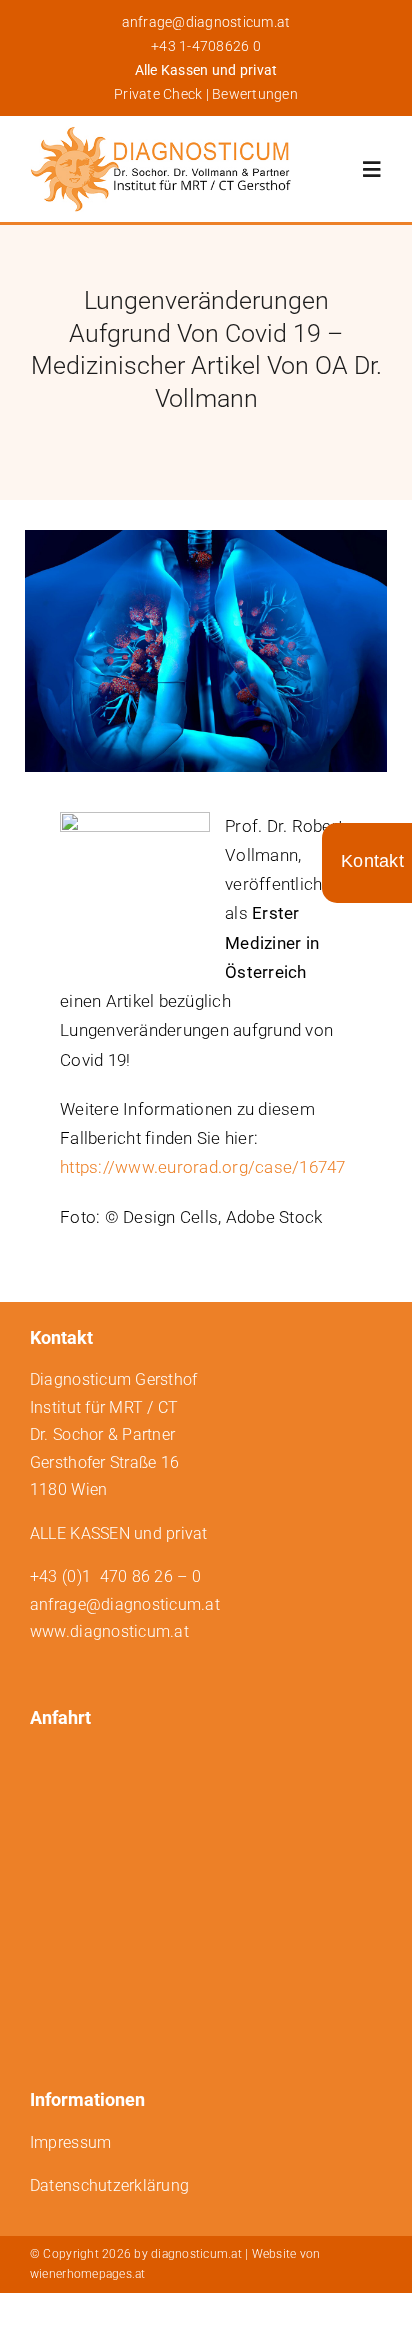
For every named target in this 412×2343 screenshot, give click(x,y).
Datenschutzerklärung (109, 2185)
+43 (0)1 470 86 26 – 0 (115, 1576)
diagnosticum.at (196, 2254)
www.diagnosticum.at (109, 1631)
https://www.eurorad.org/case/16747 (203, 1167)
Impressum (70, 2142)
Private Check (158, 94)
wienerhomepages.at (88, 2274)
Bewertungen (255, 94)
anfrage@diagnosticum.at (206, 22)
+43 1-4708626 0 (206, 46)
